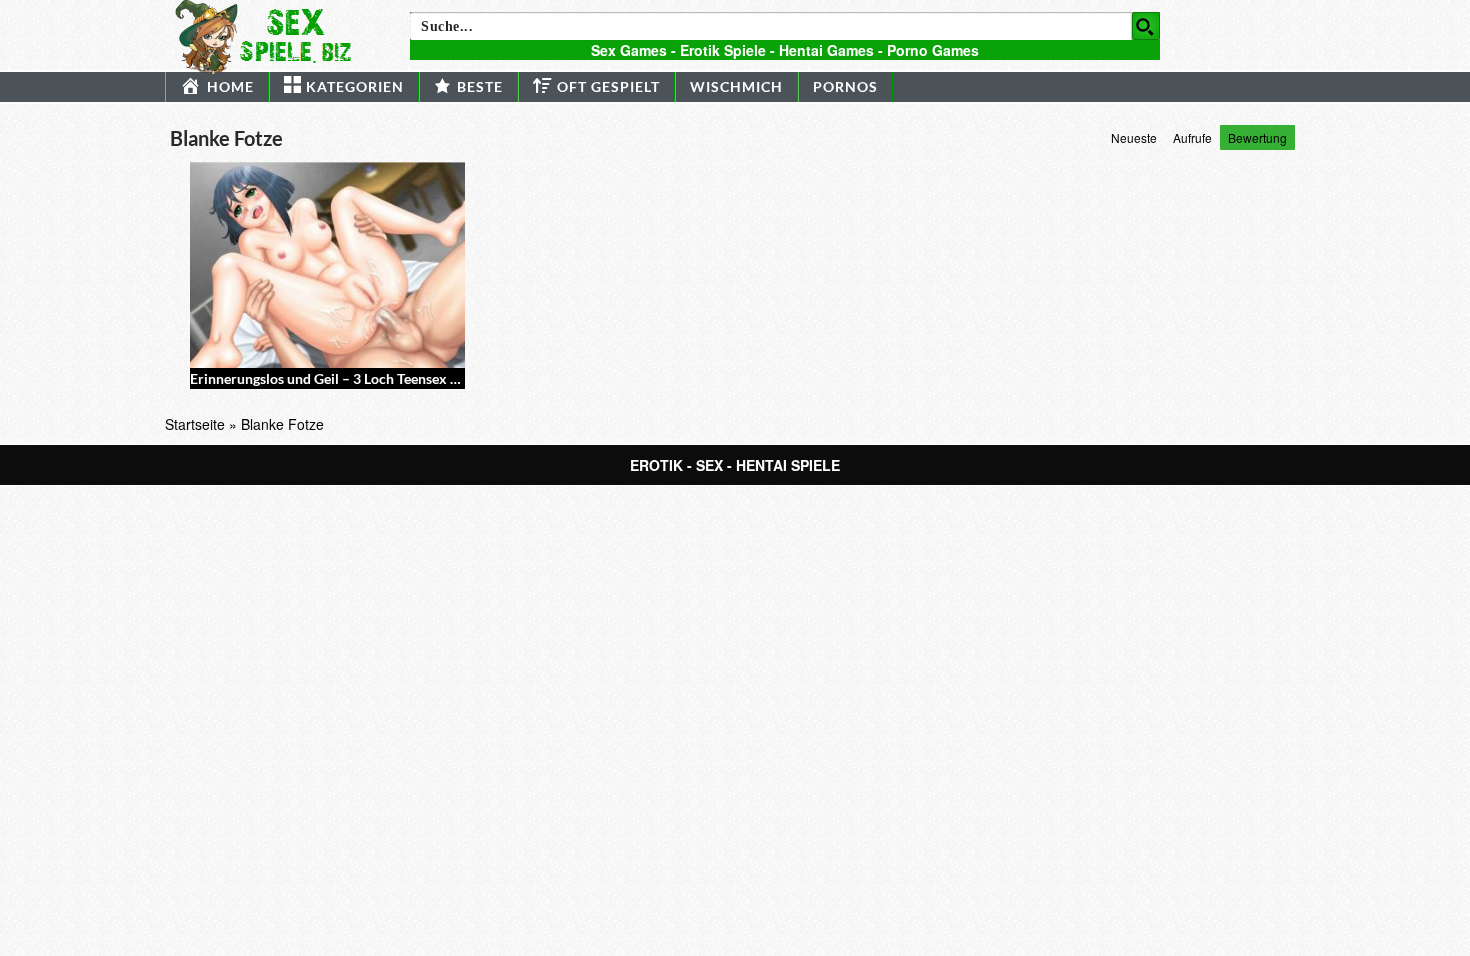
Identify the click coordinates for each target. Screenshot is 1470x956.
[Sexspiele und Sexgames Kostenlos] (272, 35)
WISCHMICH (736, 86)
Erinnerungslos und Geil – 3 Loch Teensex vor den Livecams (373, 378)
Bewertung (1257, 137)
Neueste (1134, 137)
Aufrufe (1192, 137)
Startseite (195, 424)
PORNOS (845, 86)
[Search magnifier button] (1146, 26)
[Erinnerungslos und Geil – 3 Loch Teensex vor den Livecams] (327, 265)
